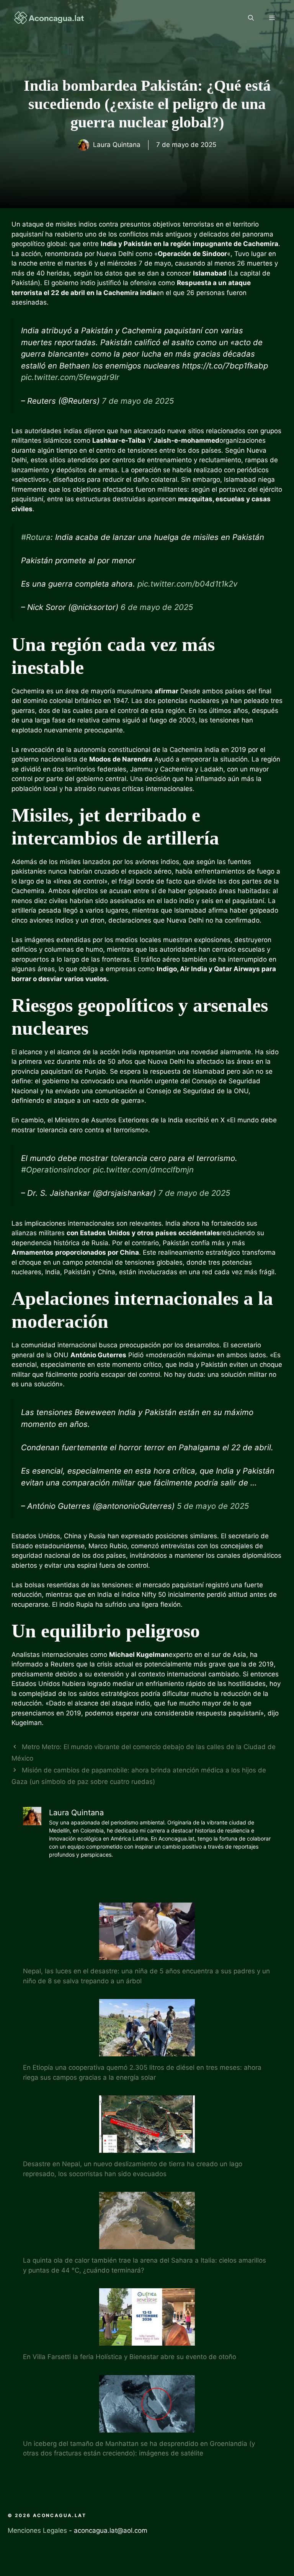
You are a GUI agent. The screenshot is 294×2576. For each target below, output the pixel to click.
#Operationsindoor (56, 1170)
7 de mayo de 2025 (138, 401)
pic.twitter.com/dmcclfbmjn (143, 1170)
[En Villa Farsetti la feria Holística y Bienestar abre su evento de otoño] (147, 2341)
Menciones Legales (37, 2530)
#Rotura (36, 537)
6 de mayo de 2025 (157, 607)
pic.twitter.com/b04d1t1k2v (187, 584)
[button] (251, 18)
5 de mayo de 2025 (213, 1506)
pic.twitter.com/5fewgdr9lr (70, 377)
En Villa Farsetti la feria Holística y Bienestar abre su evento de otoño (130, 2357)
